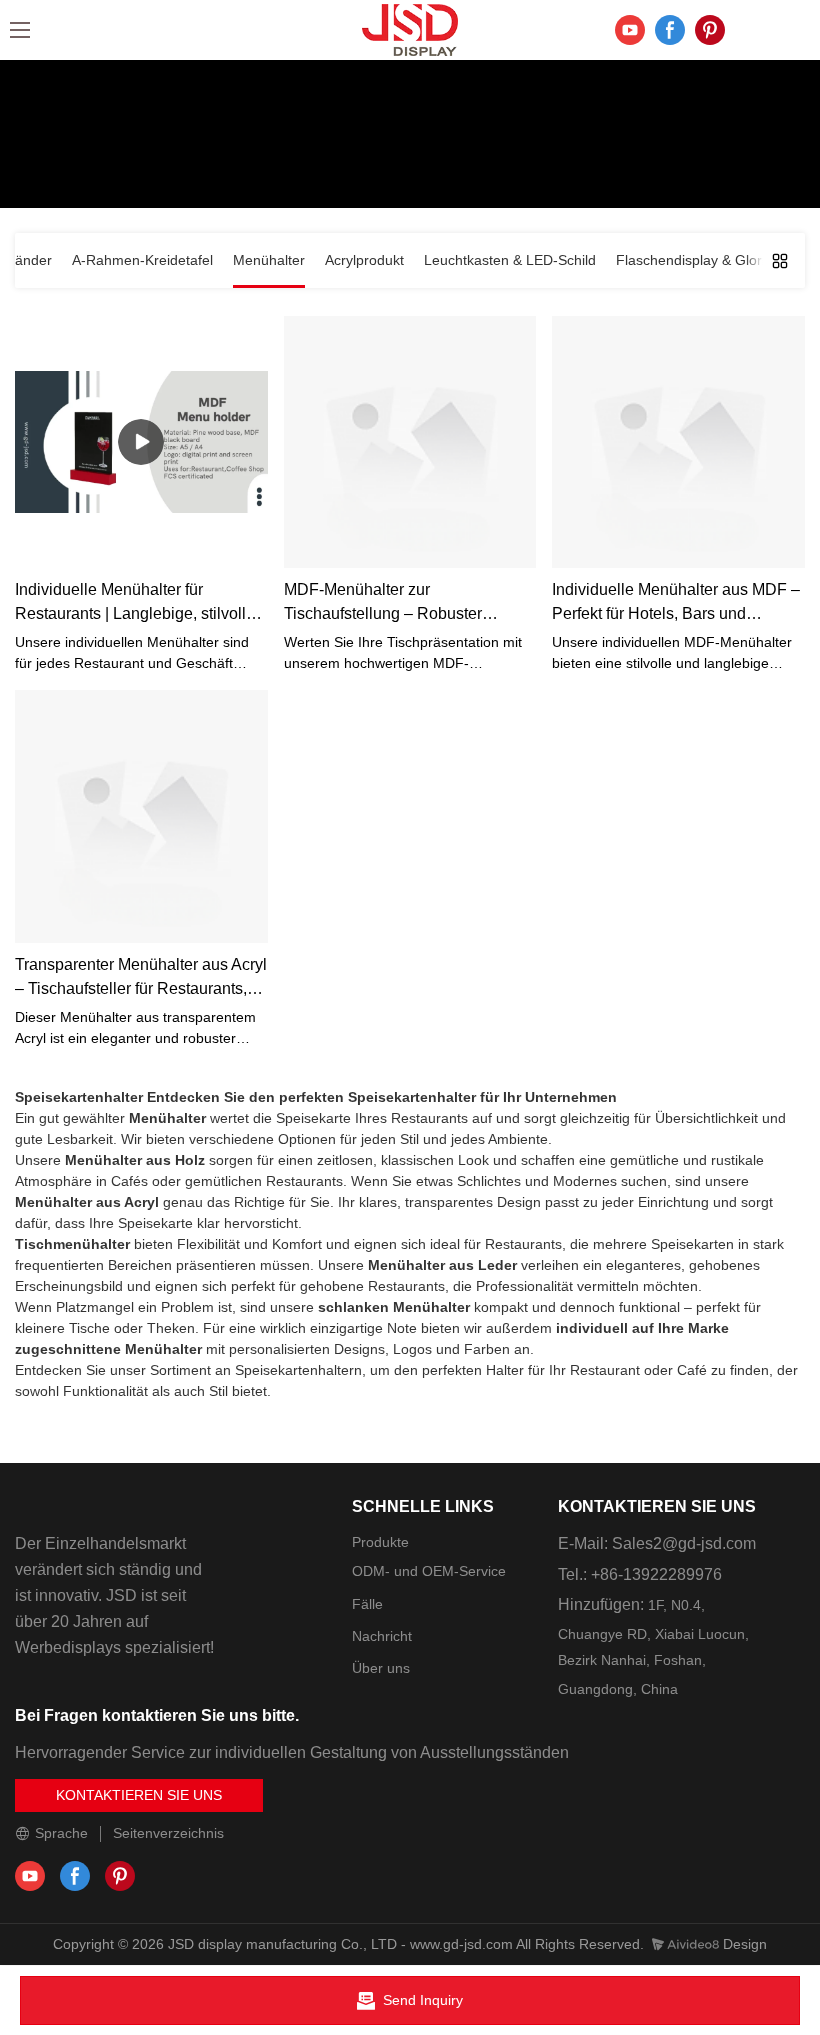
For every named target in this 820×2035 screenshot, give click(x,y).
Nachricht (382, 1636)
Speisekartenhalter (79, 1097)
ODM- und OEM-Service (429, 1571)
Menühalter (471, 164)
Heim (329, 164)
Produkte (390, 164)
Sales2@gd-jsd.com (684, 1543)
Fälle (367, 1604)
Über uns (381, 1668)
